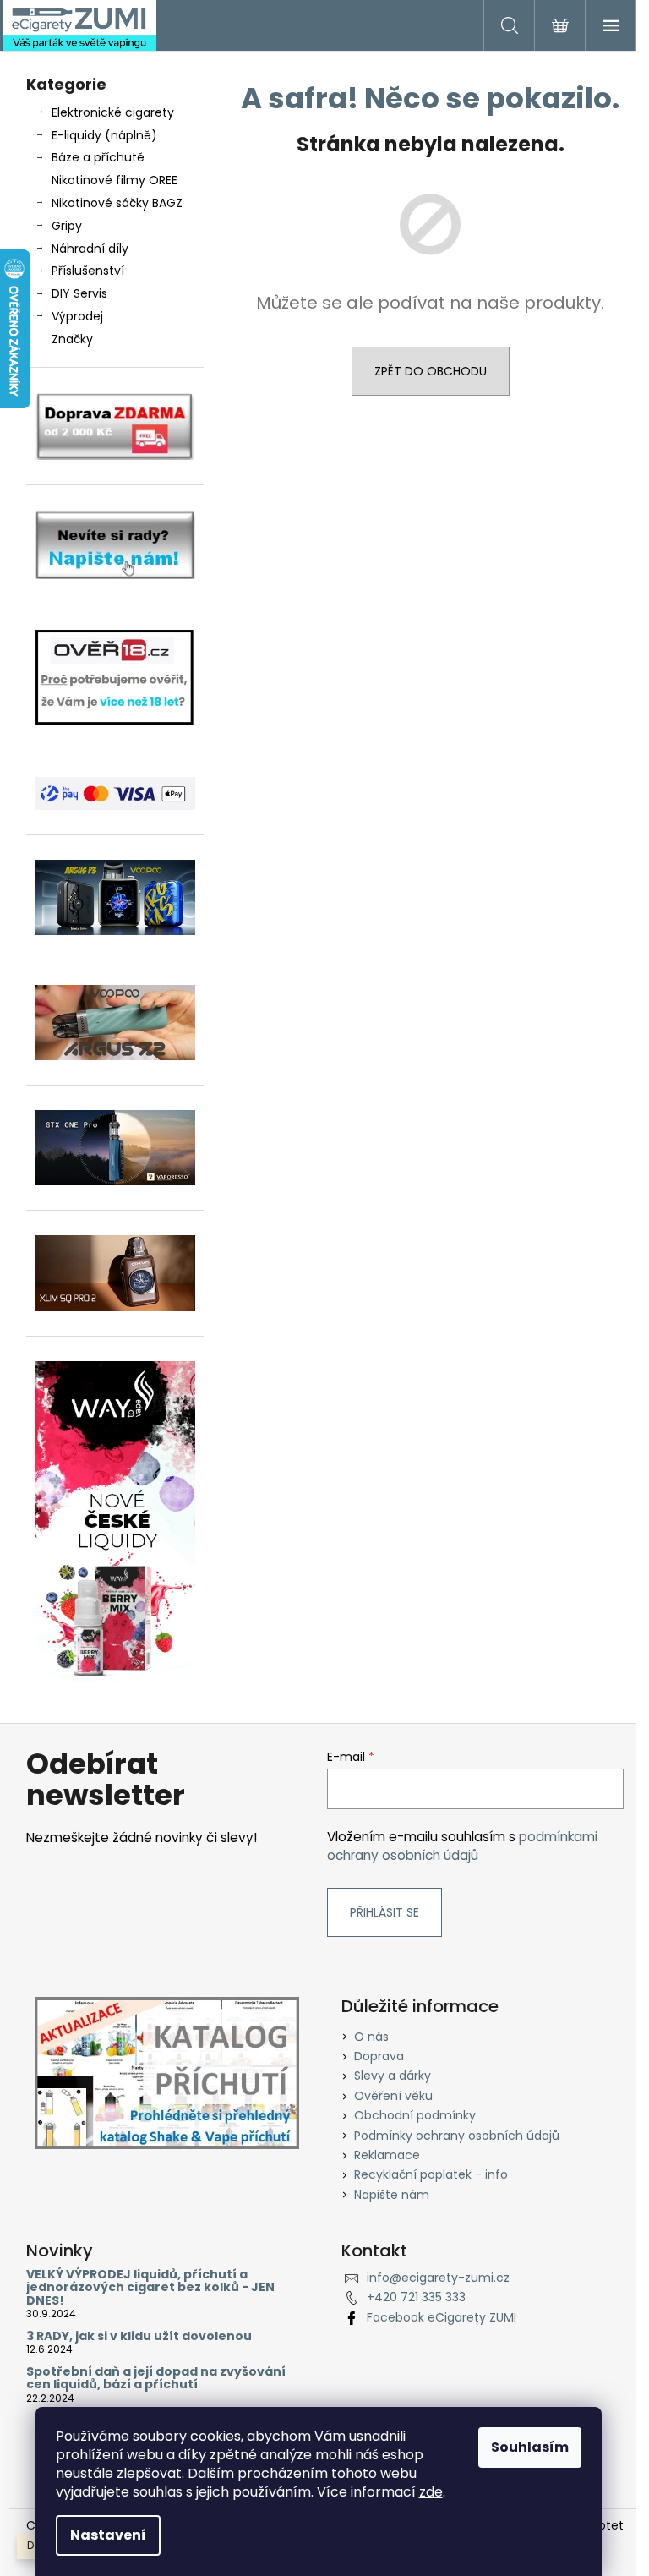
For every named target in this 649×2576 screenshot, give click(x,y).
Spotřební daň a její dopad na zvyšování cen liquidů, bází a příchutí (156, 2379)
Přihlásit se (384, 1912)
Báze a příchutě (98, 157)
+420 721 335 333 (416, 2297)
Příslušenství (88, 271)
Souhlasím (530, 2447)
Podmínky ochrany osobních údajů (457, 2136)
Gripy (67, 226)
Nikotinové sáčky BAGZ (117, 203)
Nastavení (108, 2535)
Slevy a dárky (393, 2076)
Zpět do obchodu (431, 371)
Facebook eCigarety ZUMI (442, 2317)
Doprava (379, 2056)
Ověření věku (393, 2096)
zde (431, 2492)
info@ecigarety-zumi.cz (438, 2278)
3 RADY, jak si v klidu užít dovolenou (139, 2336)
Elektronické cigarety (113, 112)
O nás (371, 2037)
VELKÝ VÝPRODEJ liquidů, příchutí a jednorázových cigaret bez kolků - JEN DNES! (150, 2288)
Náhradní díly (90, 249)
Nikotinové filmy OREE (115, 180)
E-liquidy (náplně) (104, 135)
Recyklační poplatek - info (431, 2174)
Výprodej (77, 316)
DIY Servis (79, 293)
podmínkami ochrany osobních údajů (462, 1846)
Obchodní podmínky (415, 2115)
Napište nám (392, 2195)
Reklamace (387, 2155)
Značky (72, 339)
